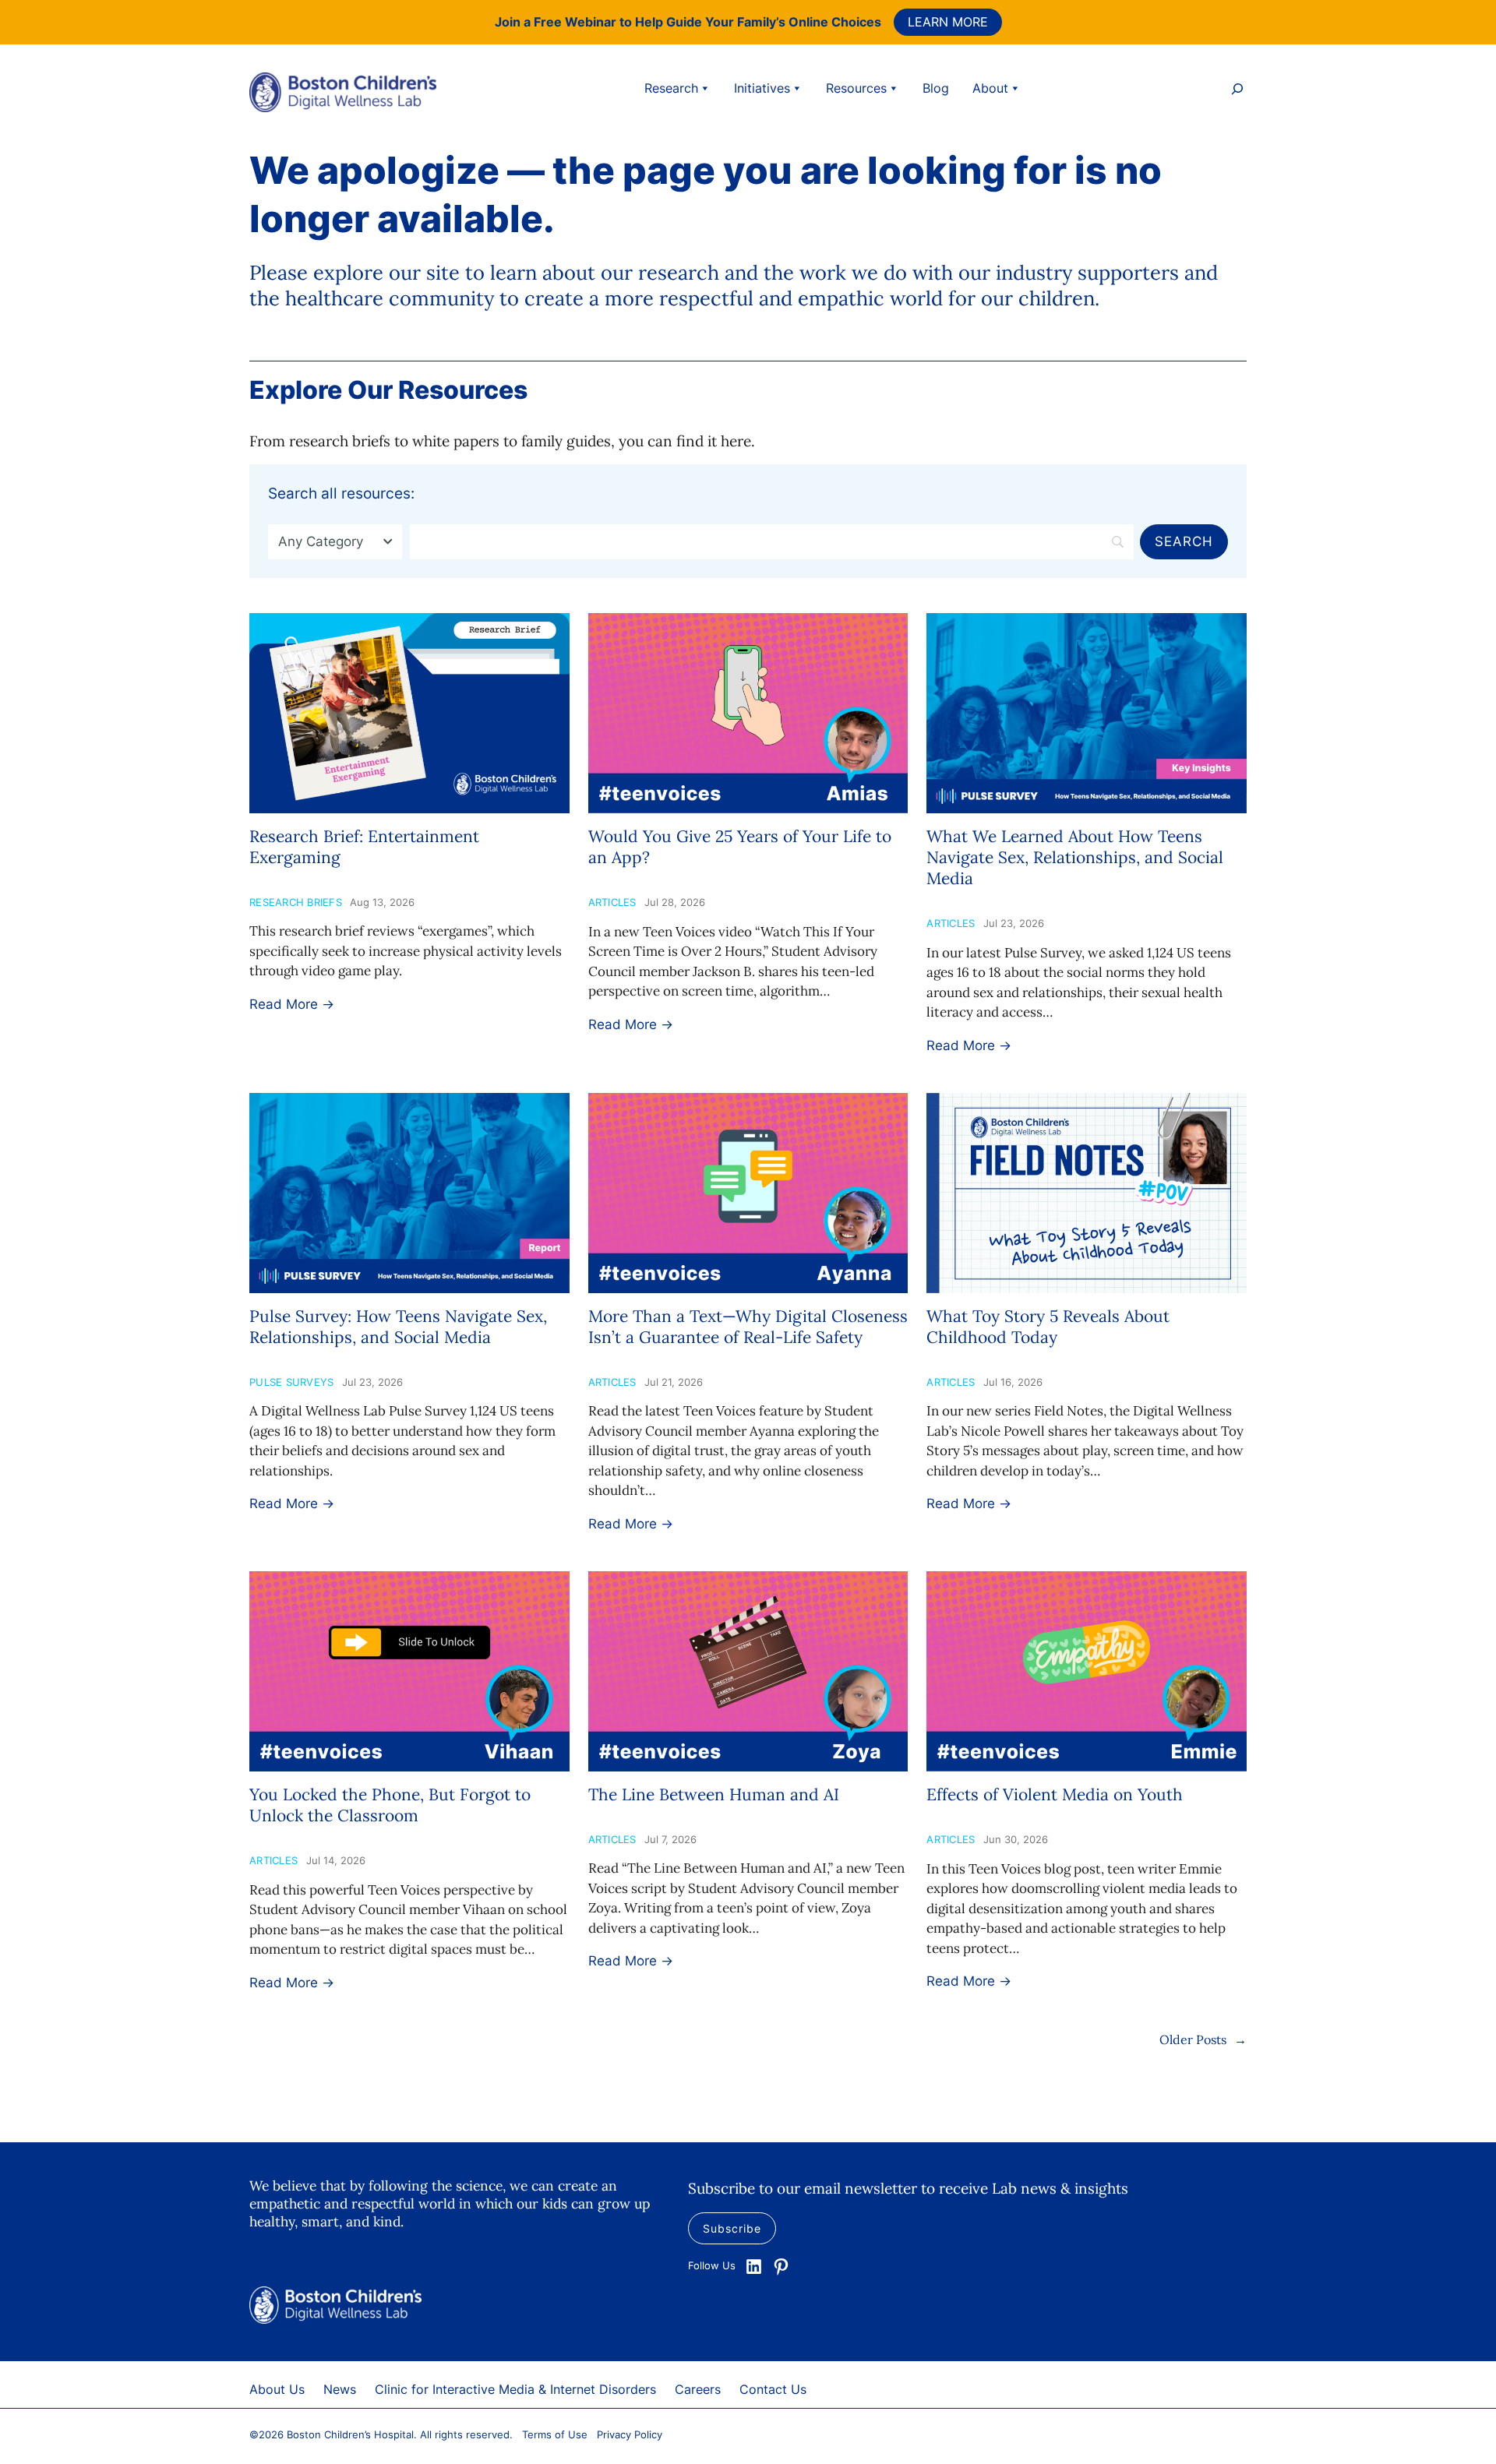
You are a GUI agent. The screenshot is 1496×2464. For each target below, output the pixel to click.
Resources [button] (856, 88)
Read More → (292, 1004)
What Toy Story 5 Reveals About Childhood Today (1048, 1327)
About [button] (990, 88)
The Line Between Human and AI (714, 1794)
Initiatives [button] (762, 88)
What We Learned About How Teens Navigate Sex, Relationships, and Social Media (1075, 858)
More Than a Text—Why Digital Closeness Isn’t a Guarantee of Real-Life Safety (748, 1327)
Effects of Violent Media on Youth (1055, 1794)
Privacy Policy (630, 2434)
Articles (612, 902)
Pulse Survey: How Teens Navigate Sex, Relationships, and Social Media (398, 1327)
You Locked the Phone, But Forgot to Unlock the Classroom (390, 1805)
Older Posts (1203, 2039)
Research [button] (671, 88)
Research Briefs (296, 902)
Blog (936, 88)
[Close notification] (1471, 22)
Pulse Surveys (291, 1382)
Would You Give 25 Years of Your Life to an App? (740, 847)
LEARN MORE (948, 22)
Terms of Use (555, 2434)
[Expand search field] (1237, 91)
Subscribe (732, 2228)
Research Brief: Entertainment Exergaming (364, 847)
